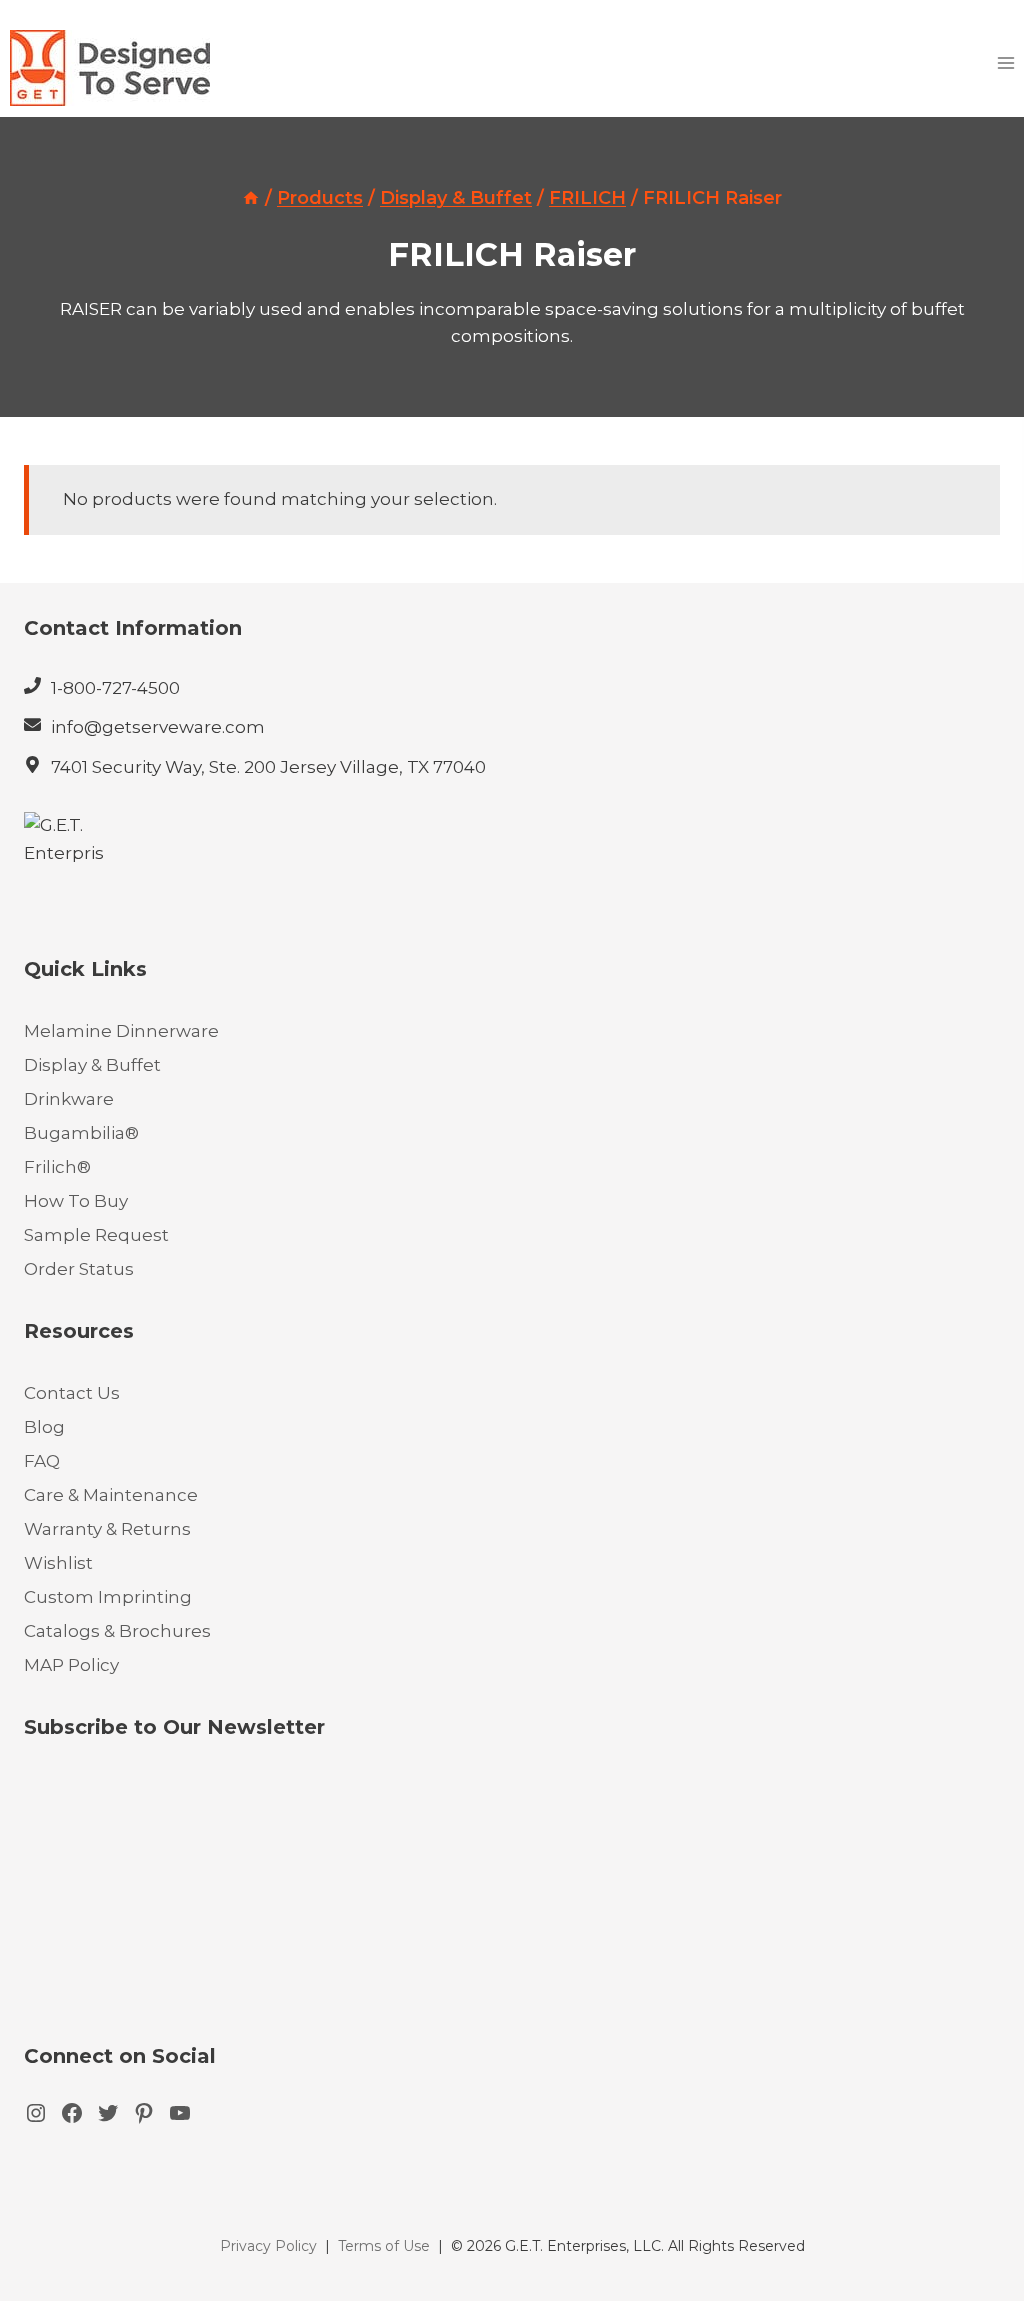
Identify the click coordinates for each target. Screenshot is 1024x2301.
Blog (44, 1427)
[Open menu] (1005, 62)
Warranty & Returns (107, 1529)
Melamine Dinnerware (121, 1031)
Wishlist (58, 1563)
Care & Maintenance (111, 1495)
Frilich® (57, 1167)
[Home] (251, 198)
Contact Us (72, 1393)
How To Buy (76, 1201)
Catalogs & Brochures (117, 1631)
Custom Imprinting (108, 1597)
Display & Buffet (92, 1065)
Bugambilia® (81, 1133)
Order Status (79, 1269)
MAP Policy (71, 1665)
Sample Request (96, 1235)
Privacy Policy (268, 2246)
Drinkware (69, 1099)
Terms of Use (384, 2246)
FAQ (42, 1461)
